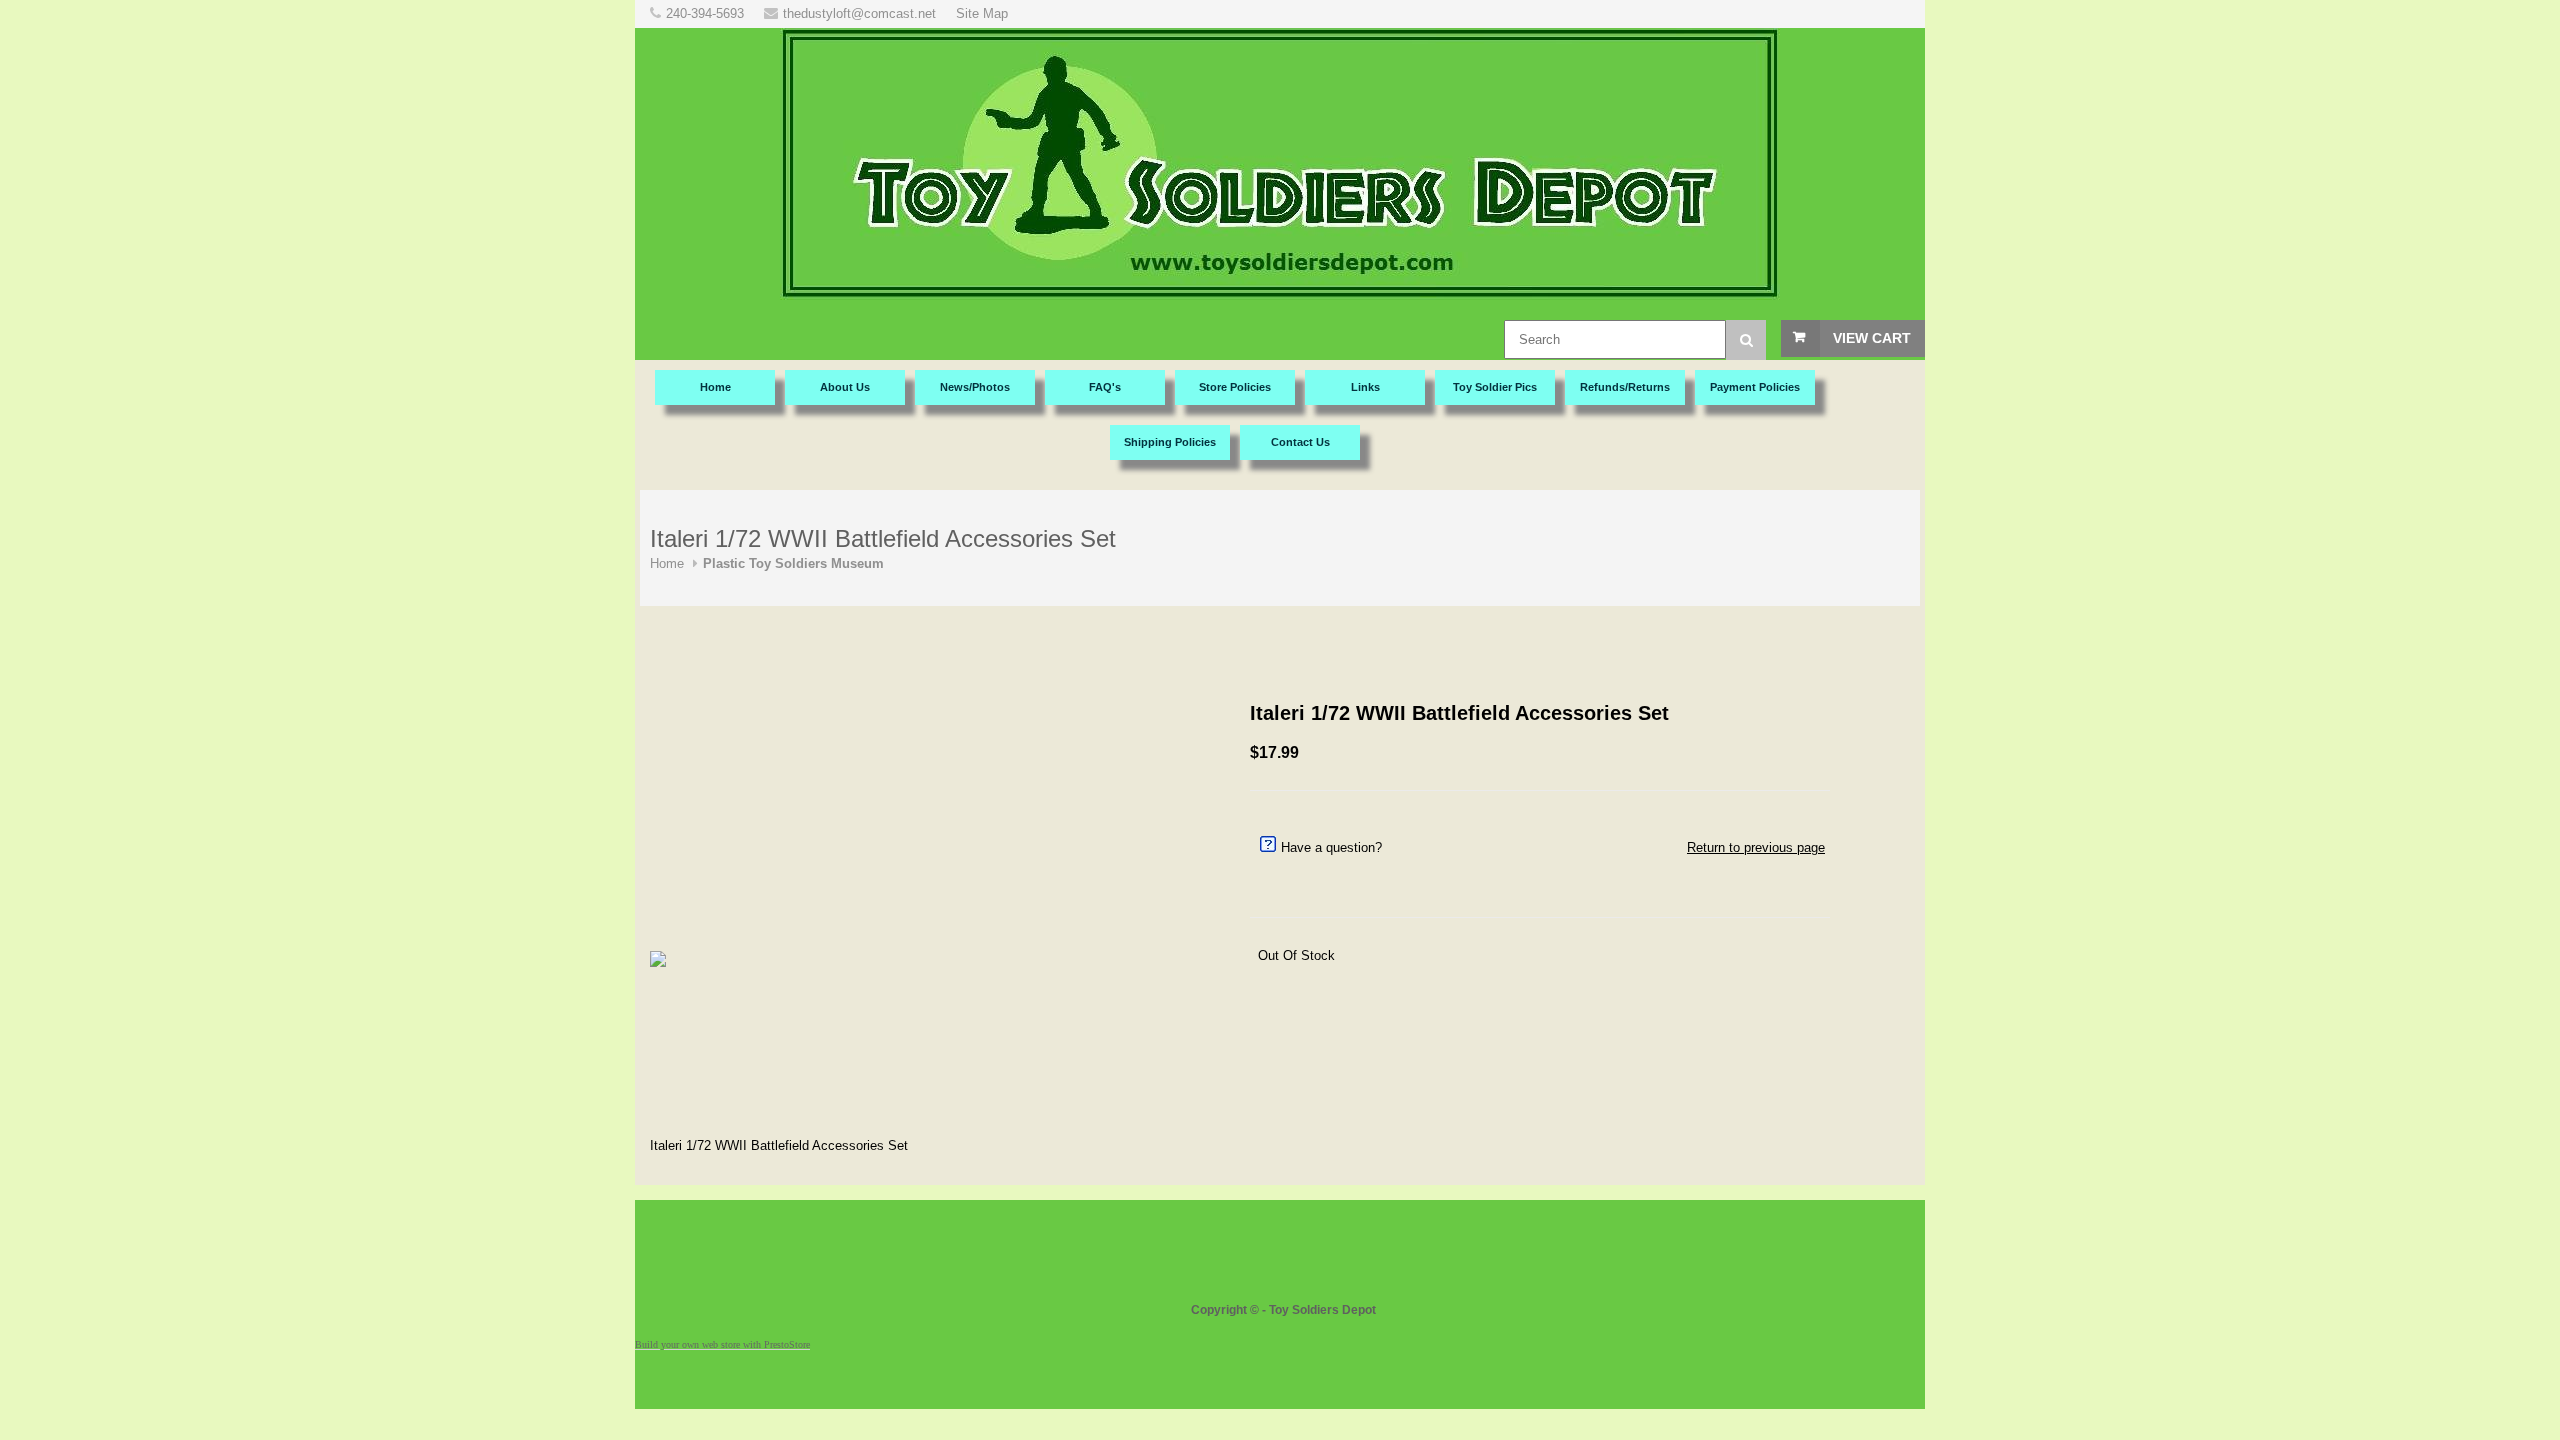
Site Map (982, 13)
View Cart (1872, 338)
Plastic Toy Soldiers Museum (793, 563)
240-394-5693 (705, 13)
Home (667, 563)
